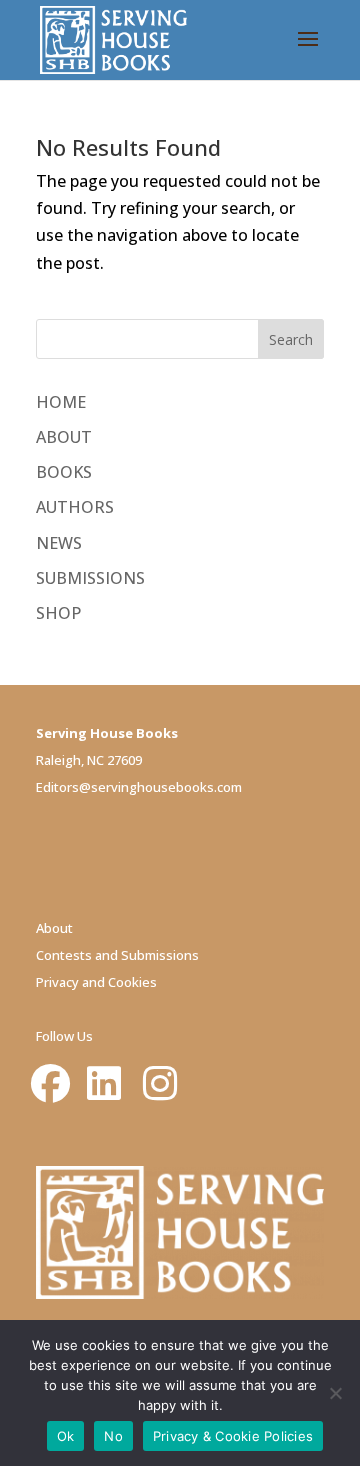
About (54, 928)
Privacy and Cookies (96, 982)
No (113, 1436)
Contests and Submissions (117, 955)
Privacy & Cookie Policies (233, 1436)
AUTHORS (75, 507)
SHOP (58, 613)
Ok (66, 1436)
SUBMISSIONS (90, 578)
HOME (61, 402)
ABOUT (64, 437)
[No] (335, 1393)
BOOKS (64, 472)
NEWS (59, 543)
